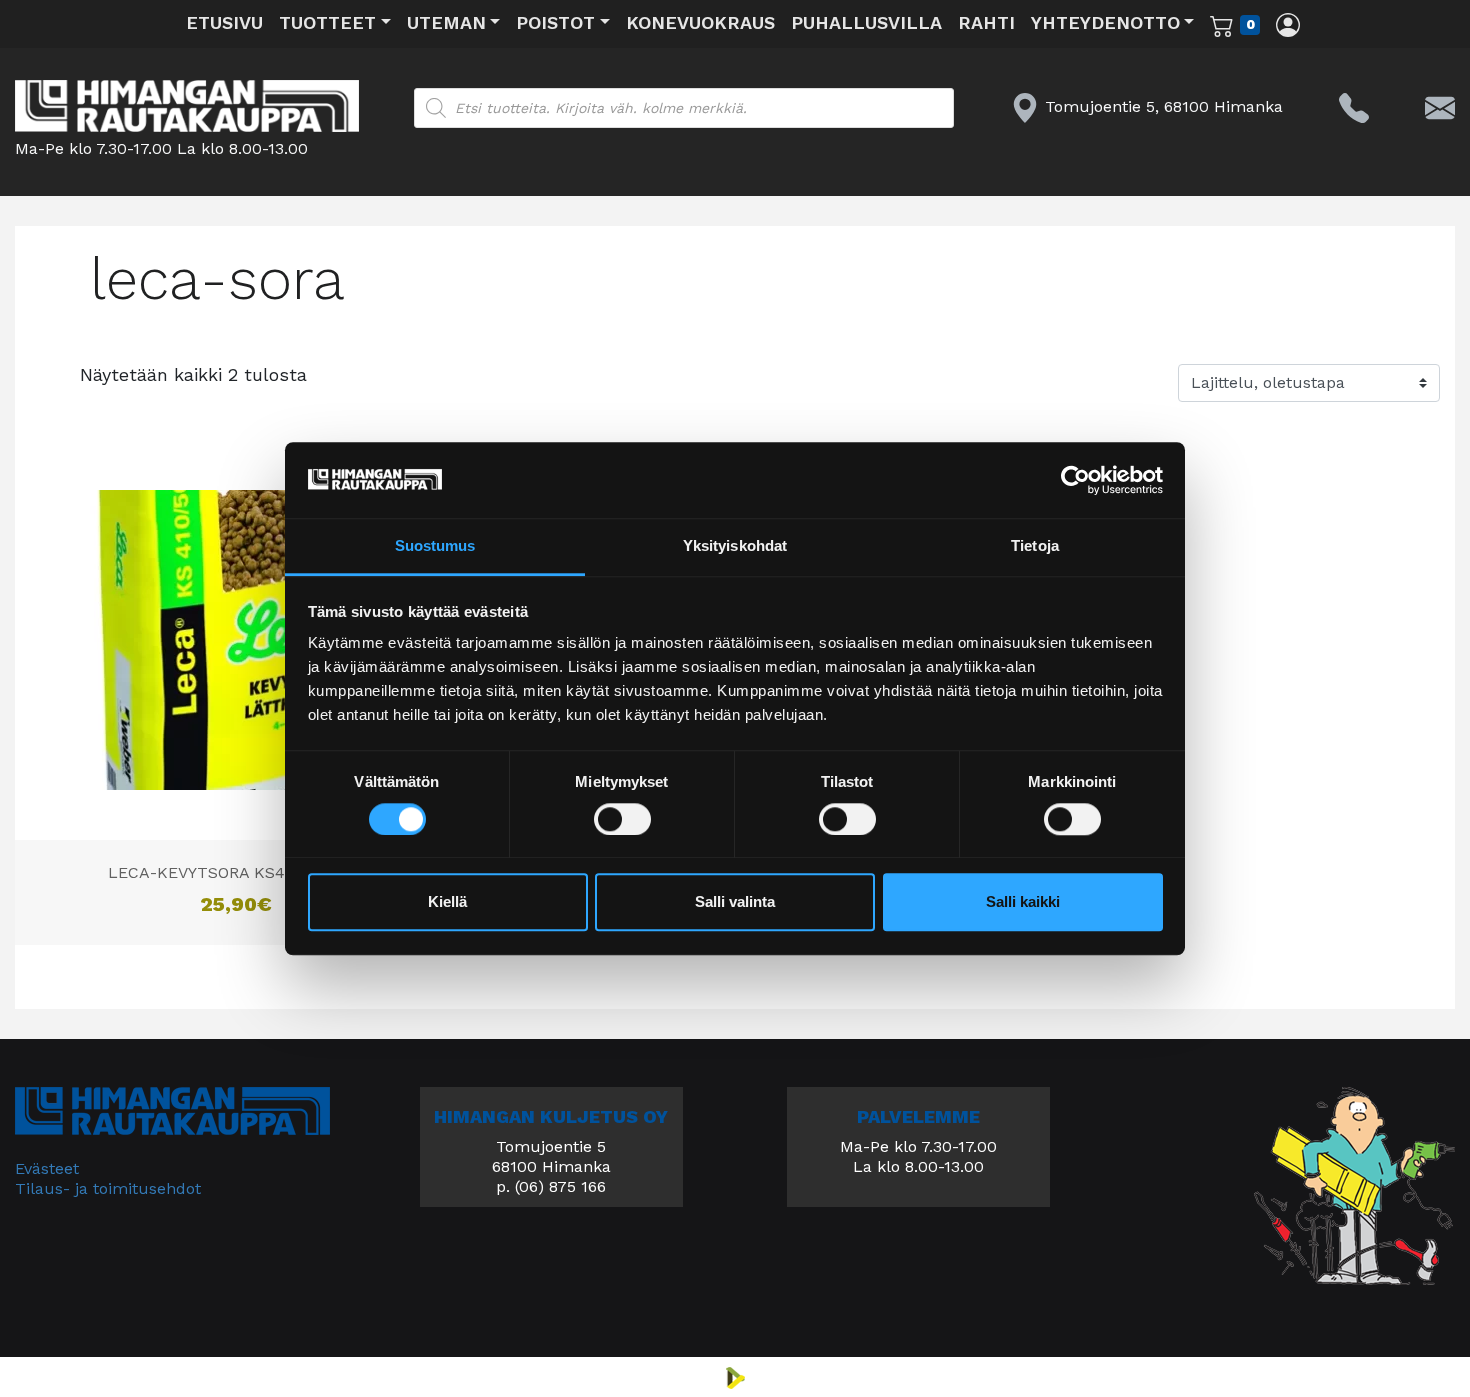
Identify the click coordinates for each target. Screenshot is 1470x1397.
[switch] (622, 819)
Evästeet (47, 1168)
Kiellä (447, 902)
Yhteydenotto (1105, 22)
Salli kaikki (1023, 902)
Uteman (446, 22)
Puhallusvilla (866, 22)
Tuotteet (327, 22)
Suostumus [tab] (435, 546)
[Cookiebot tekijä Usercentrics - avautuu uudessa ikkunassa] (1075, 480)
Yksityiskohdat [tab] (735, 546)
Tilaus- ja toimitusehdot (108, 1188)
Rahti (986, 22)
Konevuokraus (700, 22)
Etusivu (224, 22)
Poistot (555, 22)
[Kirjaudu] (1288, 24)
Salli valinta (735, 902)
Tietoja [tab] (1035, 546)
